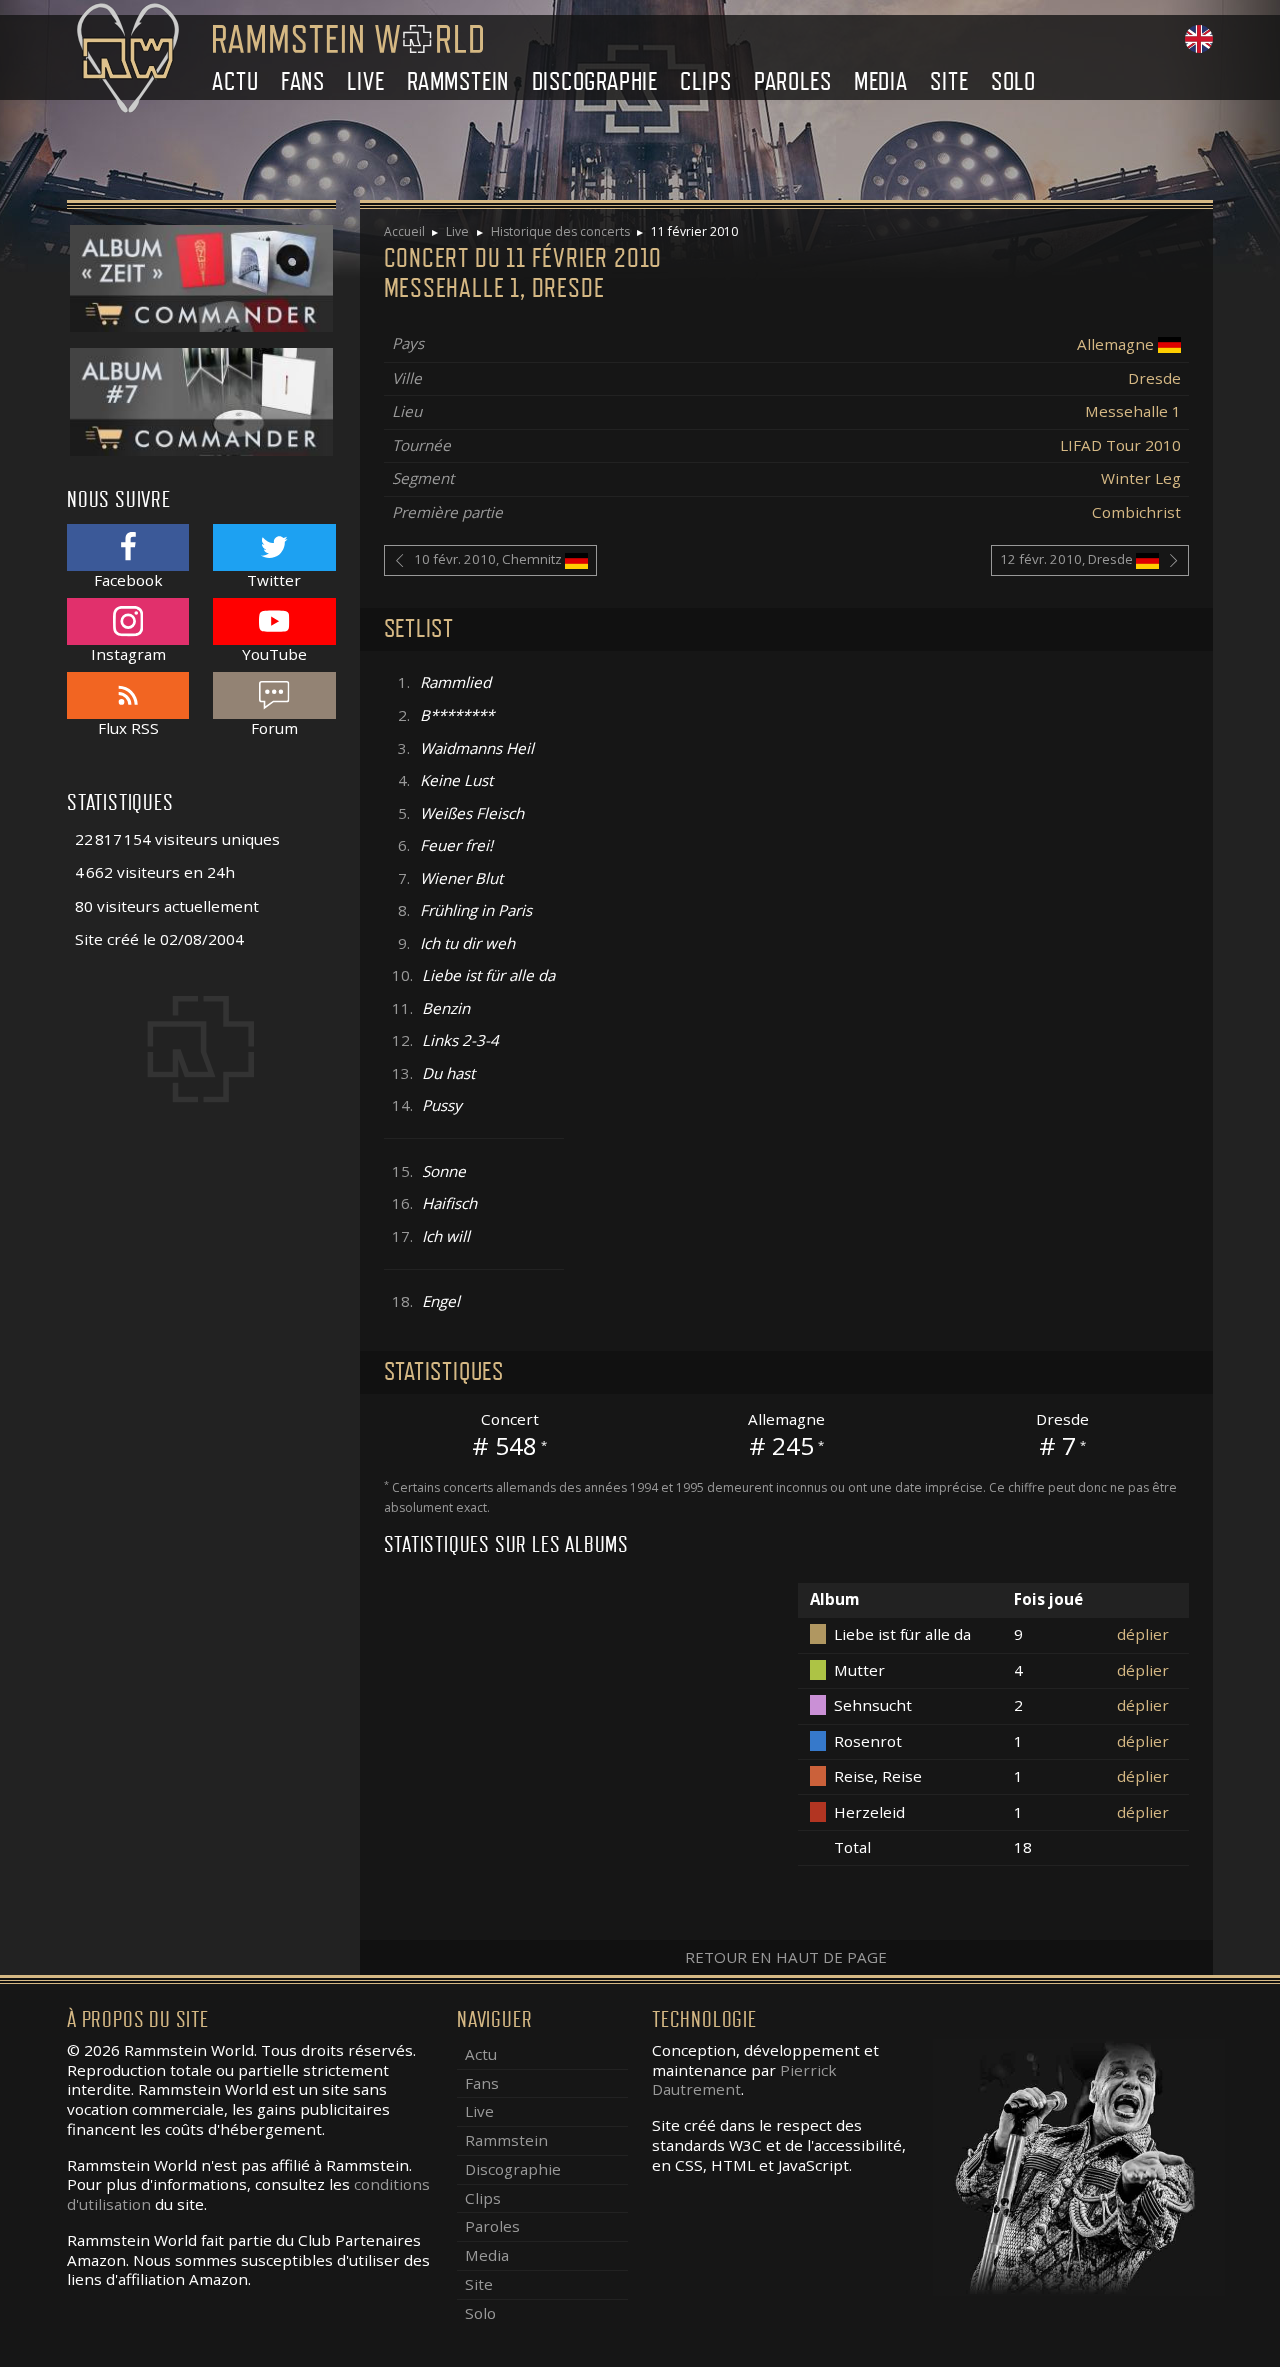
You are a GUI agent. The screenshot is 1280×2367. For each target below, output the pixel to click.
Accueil (404, 231)
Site (949, 81)
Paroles (793, 81)
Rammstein (458, 81)
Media (881, 81)
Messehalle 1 (1133, 411)
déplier (1143, 1634)
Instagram (128, 653)
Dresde (1154, 378)
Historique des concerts (560, 231)
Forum (274, 727)
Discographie (595, 81)
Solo (1013, 81)
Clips (705, 81)
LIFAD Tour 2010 (1120, 445)
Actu (235, 81)
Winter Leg (1141, 478)
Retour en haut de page (786, 1957)
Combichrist (1136, 512)
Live (365, 81)
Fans (303, 81)
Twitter (274, 579)
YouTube (274, 653)
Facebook (128, 579)
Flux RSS (128, 727)
